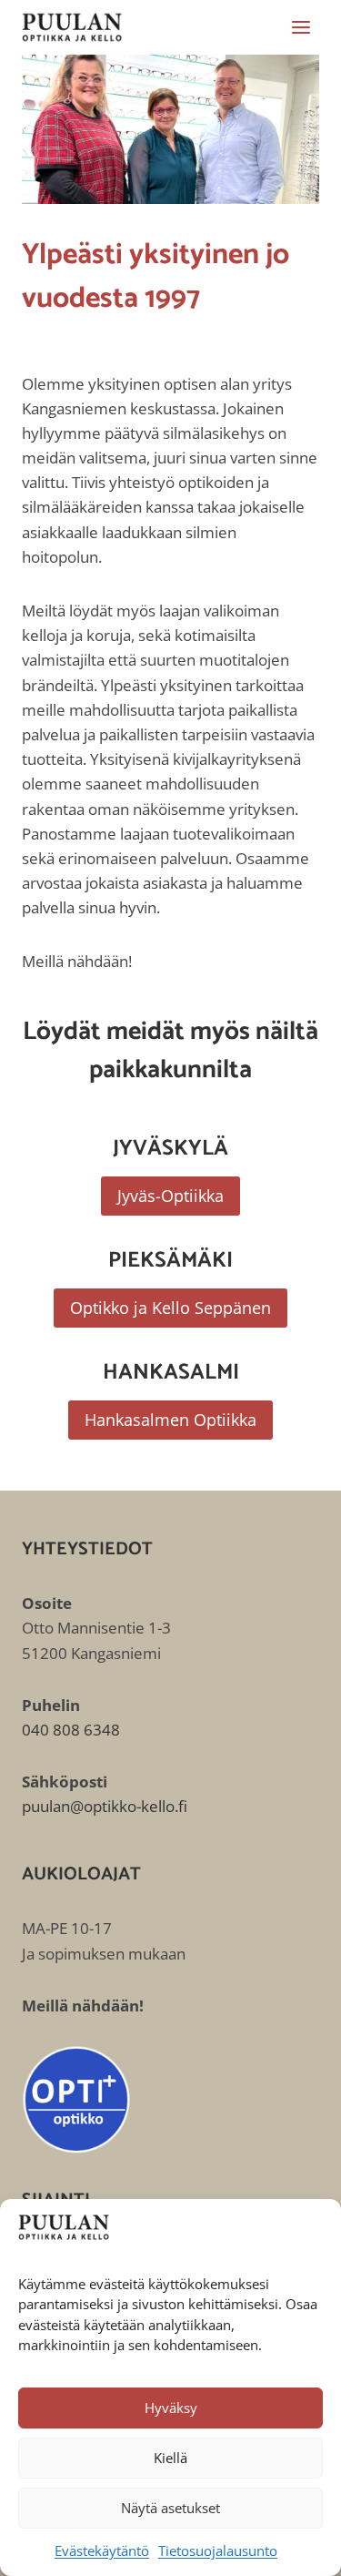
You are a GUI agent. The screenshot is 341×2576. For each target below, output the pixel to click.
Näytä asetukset (170, 2508)
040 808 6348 (71, 1730)
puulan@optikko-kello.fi (105, 1806)
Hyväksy (171, 2408)
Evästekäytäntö (102, 2551)
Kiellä (170, 2458)
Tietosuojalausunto (218, 2551)
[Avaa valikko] (301, 27)
